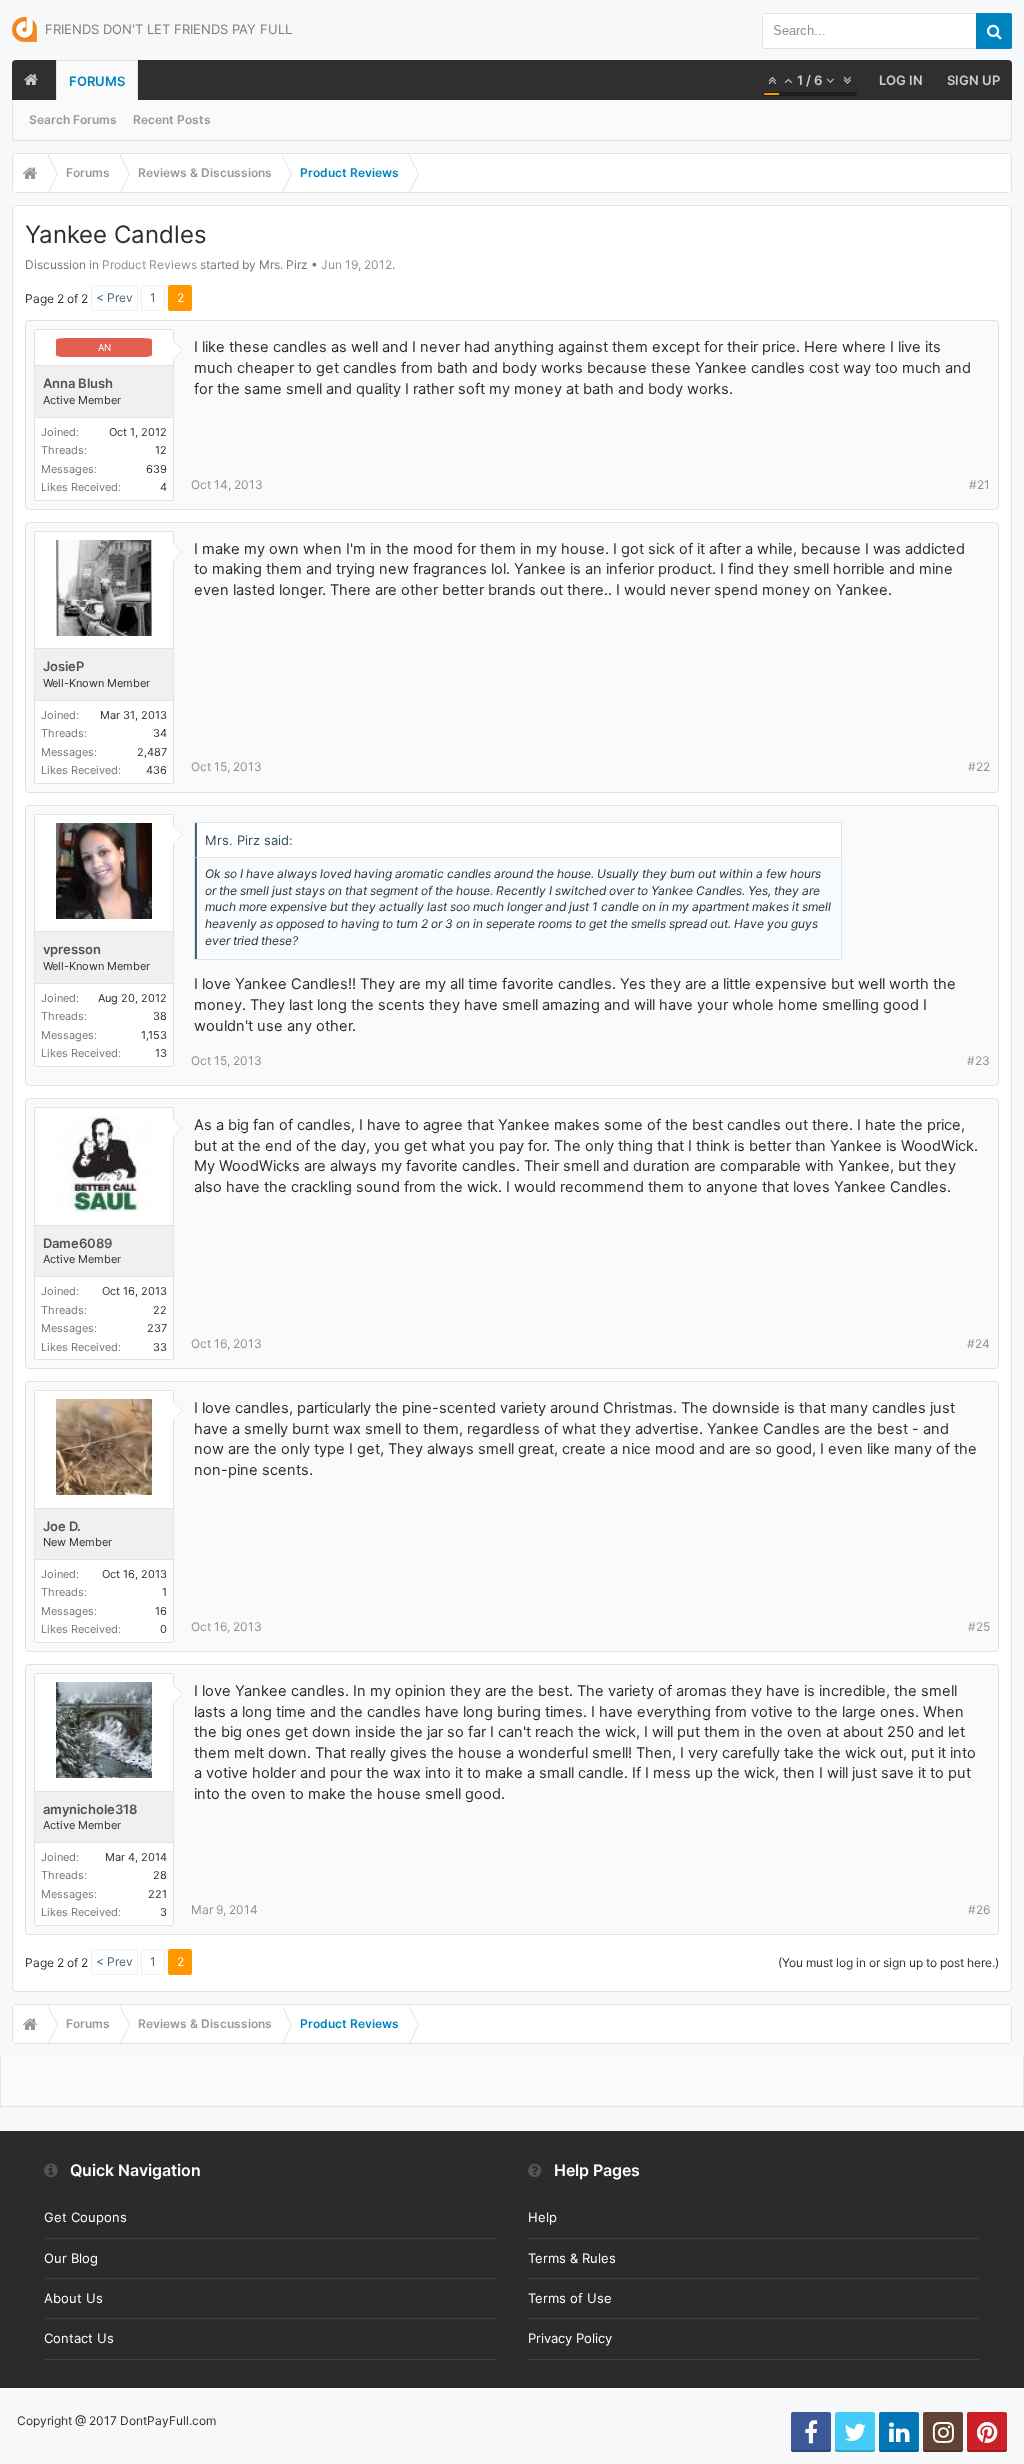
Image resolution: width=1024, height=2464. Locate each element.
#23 (978, 1060)
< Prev (114, 297)
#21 (979, 484)
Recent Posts (172, 119)
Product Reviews (149, 264)
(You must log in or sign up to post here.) (888, 1962)
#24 (978, 1343)
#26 (979, 1909)
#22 (979, 766)
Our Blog (71, 2258)
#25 (979, 1626)
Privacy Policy (570, 2338)
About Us (73, 2298)
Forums (97, 81)
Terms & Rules (572, 2258)
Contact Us (79, 2338)
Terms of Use (570, 2298)
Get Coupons (85, 2217)
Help (542, 2217)
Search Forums (73, 119)
